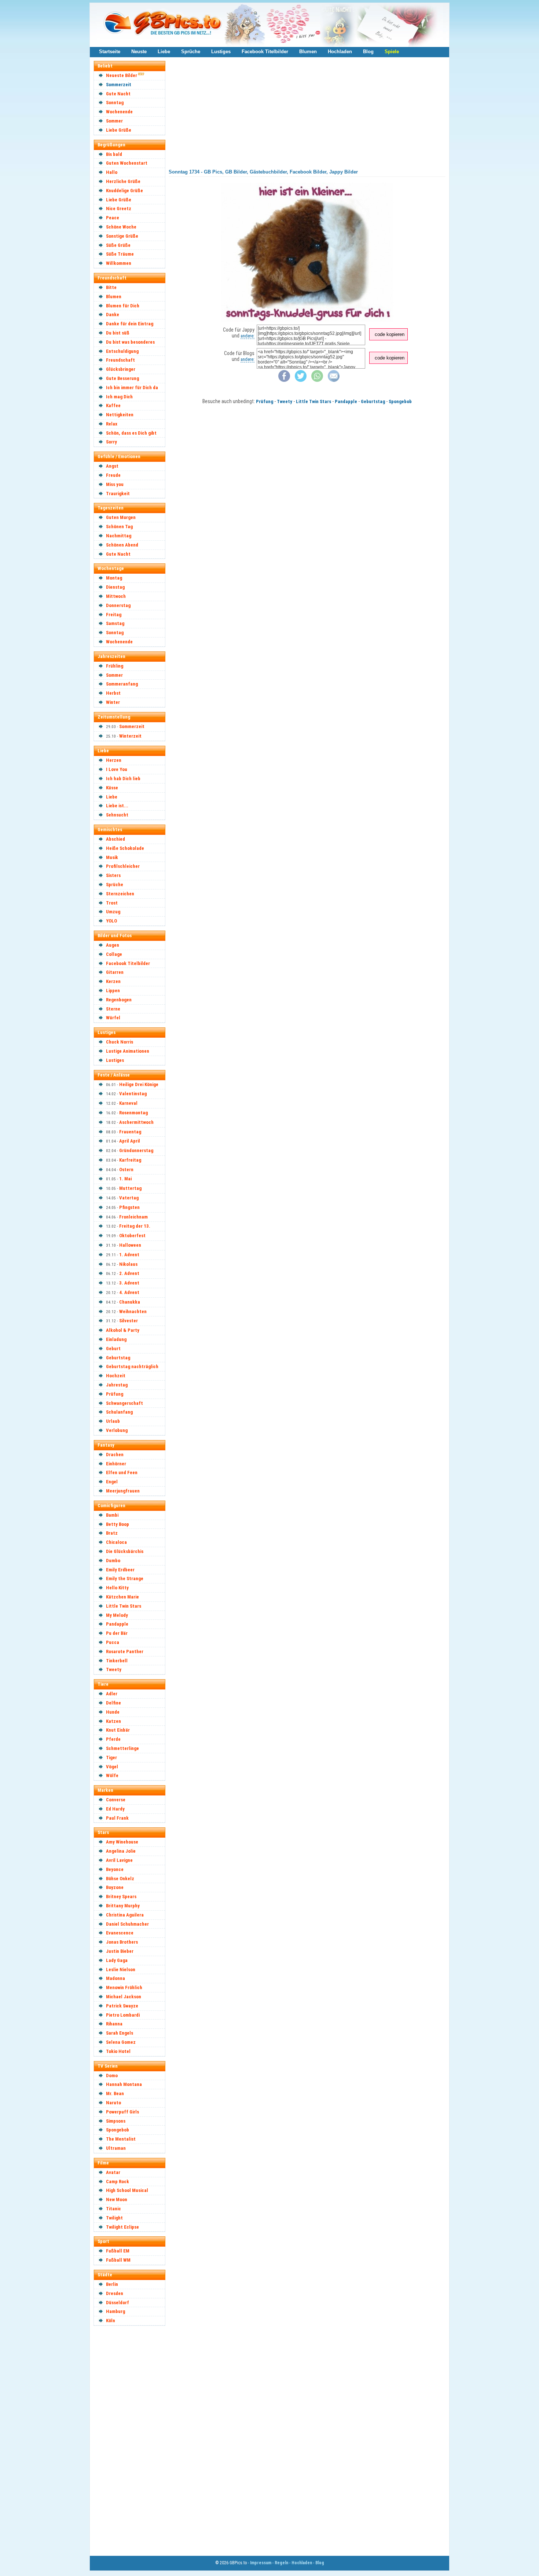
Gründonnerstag (136, 1150)
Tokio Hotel (118, 2051)
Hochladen (340, 52)
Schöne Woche (121, 227)
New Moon (117, 2199)
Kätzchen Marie (122, 1597)
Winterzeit (130, 736)
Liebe (164, 52)
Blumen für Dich (123, 306)
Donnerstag (118, 605)
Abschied (115, 839)
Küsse (112, 788)
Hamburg (115, 2311)
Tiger (111, 1757)
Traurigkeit (118, 494)
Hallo (112, 172)
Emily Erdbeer (120, 1570)
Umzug (113, 912)
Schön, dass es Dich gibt (131, 433)
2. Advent (129, 1273)
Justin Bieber (120, 1951)
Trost (112, 903)
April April (130, 1141)
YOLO (111, 921)
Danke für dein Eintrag (130, 324)
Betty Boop (118, 1524)
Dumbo (113, 1561)
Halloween (130, 1245)
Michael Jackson (124, 1997)
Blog (368, 52)
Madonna (115, 1978)
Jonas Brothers (122, 1942)
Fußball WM (118, 2260)
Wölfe (112, 1775)
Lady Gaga (117, 1960)
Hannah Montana (124, 2084)
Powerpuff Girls (122, 2112)
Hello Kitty (117, 1588)
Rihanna (114, 2024)
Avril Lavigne (119, 1860)
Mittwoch (116, 596)
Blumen (308, 52)
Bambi (112, 1515)
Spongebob (118, 2130)
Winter (113, 702)
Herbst (113, 693)
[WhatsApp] (317, 380)
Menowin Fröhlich (124, 1987)
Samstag (115, 623)
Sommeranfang (122, 684)
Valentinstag (133, 1094)
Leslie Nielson (121, 1970)
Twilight (114, 2218)
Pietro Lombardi (123, 2015)
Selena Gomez (121, 2042)
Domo (112, 2076)
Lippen (113, 991)
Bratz (112, 1533)
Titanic (113, 2209)
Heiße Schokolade (125, 848)
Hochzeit (116, 1376)
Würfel (113, 1018)
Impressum (261, 2563)
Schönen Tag (119, 527)
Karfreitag (130, 1160)
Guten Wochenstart (127, 163)
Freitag (114, 615)
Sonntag (115, 103)
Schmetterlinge (122, 1748)
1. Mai (125, 1179)
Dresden (115, 2293)
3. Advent (129, 1283)
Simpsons (116, 2121)
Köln (111, 2321)
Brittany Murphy (123, 1906)
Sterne (113, 1009)
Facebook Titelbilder (265, 52)
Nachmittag (119, 536)
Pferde (113, 1739)
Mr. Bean (115, 2093)
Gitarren (115, 972)
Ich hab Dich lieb (123, 779)
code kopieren (390, 334)
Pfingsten (129, 1207)
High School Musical (127, 2190)
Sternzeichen (120, 894)
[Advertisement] (133, 2440)
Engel (112, 1482)
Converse (116, 1800)
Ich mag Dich (119, 397)
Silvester (129, 1321)
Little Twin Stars (124, 1606)
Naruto (113, 2103)
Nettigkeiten (120, 415)
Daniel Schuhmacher (127, 1924)
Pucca (113, 1642)
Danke (113, 315)
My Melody (117, 1615)
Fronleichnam (133, 1217)
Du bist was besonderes (130, 342)
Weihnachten (133, 1311)
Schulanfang (119, 1412)
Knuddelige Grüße (124, 191)
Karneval (128, 1103)
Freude (113, 475)
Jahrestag (117, 1385)
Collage (114, 954)
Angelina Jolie (121, 1851)
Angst (112, 466)
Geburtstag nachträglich (132, 1366)
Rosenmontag (133, 1113)
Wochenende (119, 112)
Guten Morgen (121, 517)
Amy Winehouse (122, 1842)
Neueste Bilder (122, 75)
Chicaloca (116, 1542)
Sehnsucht (117, 815)
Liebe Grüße (119, 130)
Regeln (281, 2563)
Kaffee (113, 405)
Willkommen (119, 263)
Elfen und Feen (122, 1472)
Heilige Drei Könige (139, 1084)
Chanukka (130, 1302)
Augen (113, 945)
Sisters (113, 875)
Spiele (392, 52)
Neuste (139, 52)
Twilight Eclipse (122, 2227)
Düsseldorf (118, 2303)
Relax (112, 424)
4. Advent (129, 1292)
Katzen (113, 1721)
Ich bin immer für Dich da (132, 388)
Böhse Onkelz (120, 1879)
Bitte (111, 287)
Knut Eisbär (118, 1730)
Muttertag (130, 1188)
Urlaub (113, 1421)
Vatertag (129, 1198)
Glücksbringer (121, 369)
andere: (247, 336)
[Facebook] (284, 380)
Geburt (113, 1349)
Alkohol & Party (123, 1330)
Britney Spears (121, 1897)
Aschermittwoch (136, 1122)
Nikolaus (128, 1264)
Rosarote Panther (125, 1651)
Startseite (110, 52)
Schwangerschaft (124, 1403)
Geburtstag (118, 1358)
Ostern (126, 1170)
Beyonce (115, 1869)
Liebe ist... (117, 806)
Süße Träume (120, 254)
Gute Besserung (122, 378)
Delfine (113, 1703)
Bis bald (114, 154)
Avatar (113, 2172)
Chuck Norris (120, 1042)
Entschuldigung (122, 351)
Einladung (116, 1339)
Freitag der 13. (135, 1226)
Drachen (115, 1455)
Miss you (115, 484)
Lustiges (221, 52)
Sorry (111, 442)
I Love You (117, 769)
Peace (113, 218)
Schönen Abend (122, 545)
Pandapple (117, 1624)
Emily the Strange (125, 1579)
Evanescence (120, 1933)
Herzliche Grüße (123, 181)
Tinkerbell (117, 1661)
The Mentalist (121, 2139)
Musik (112, 857)
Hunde (113, 1712)
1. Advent (129, 1255)
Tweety (114, 1669)
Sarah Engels (120, 2033)
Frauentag (130, 1132)
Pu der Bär (117, 1633)
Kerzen (113, 981)
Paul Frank (117, 1818)
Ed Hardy (115, 1809)
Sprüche (191, 52)
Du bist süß (118, 333)
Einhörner (116, 1464)
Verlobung (117, 1430)
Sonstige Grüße (122, 236)
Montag (114, 578)
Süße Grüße (118, 245)
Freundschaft (120, 360)
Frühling (115, 666)
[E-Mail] (334, 380)
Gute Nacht (118, 94)
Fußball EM (118, 2251)
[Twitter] (301, 380)
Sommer (114, 121)
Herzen (114, 760)
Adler (112, 1694)
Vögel (112, 1767)
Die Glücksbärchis (125, 1551)
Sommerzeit (119, 85)
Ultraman (116, 2148)
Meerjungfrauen (123, 1491)
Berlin (112, 2284)
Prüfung (115, 1394)
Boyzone (115, 1887)
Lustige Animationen (128, 1051)
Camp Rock (118, 2182)
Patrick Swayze (122, 2006)
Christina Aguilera (125, 1915)
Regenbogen (119, 1000)
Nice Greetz (119, 209)
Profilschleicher (123, 866)
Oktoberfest (132, 1236)
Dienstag (115, 587)
